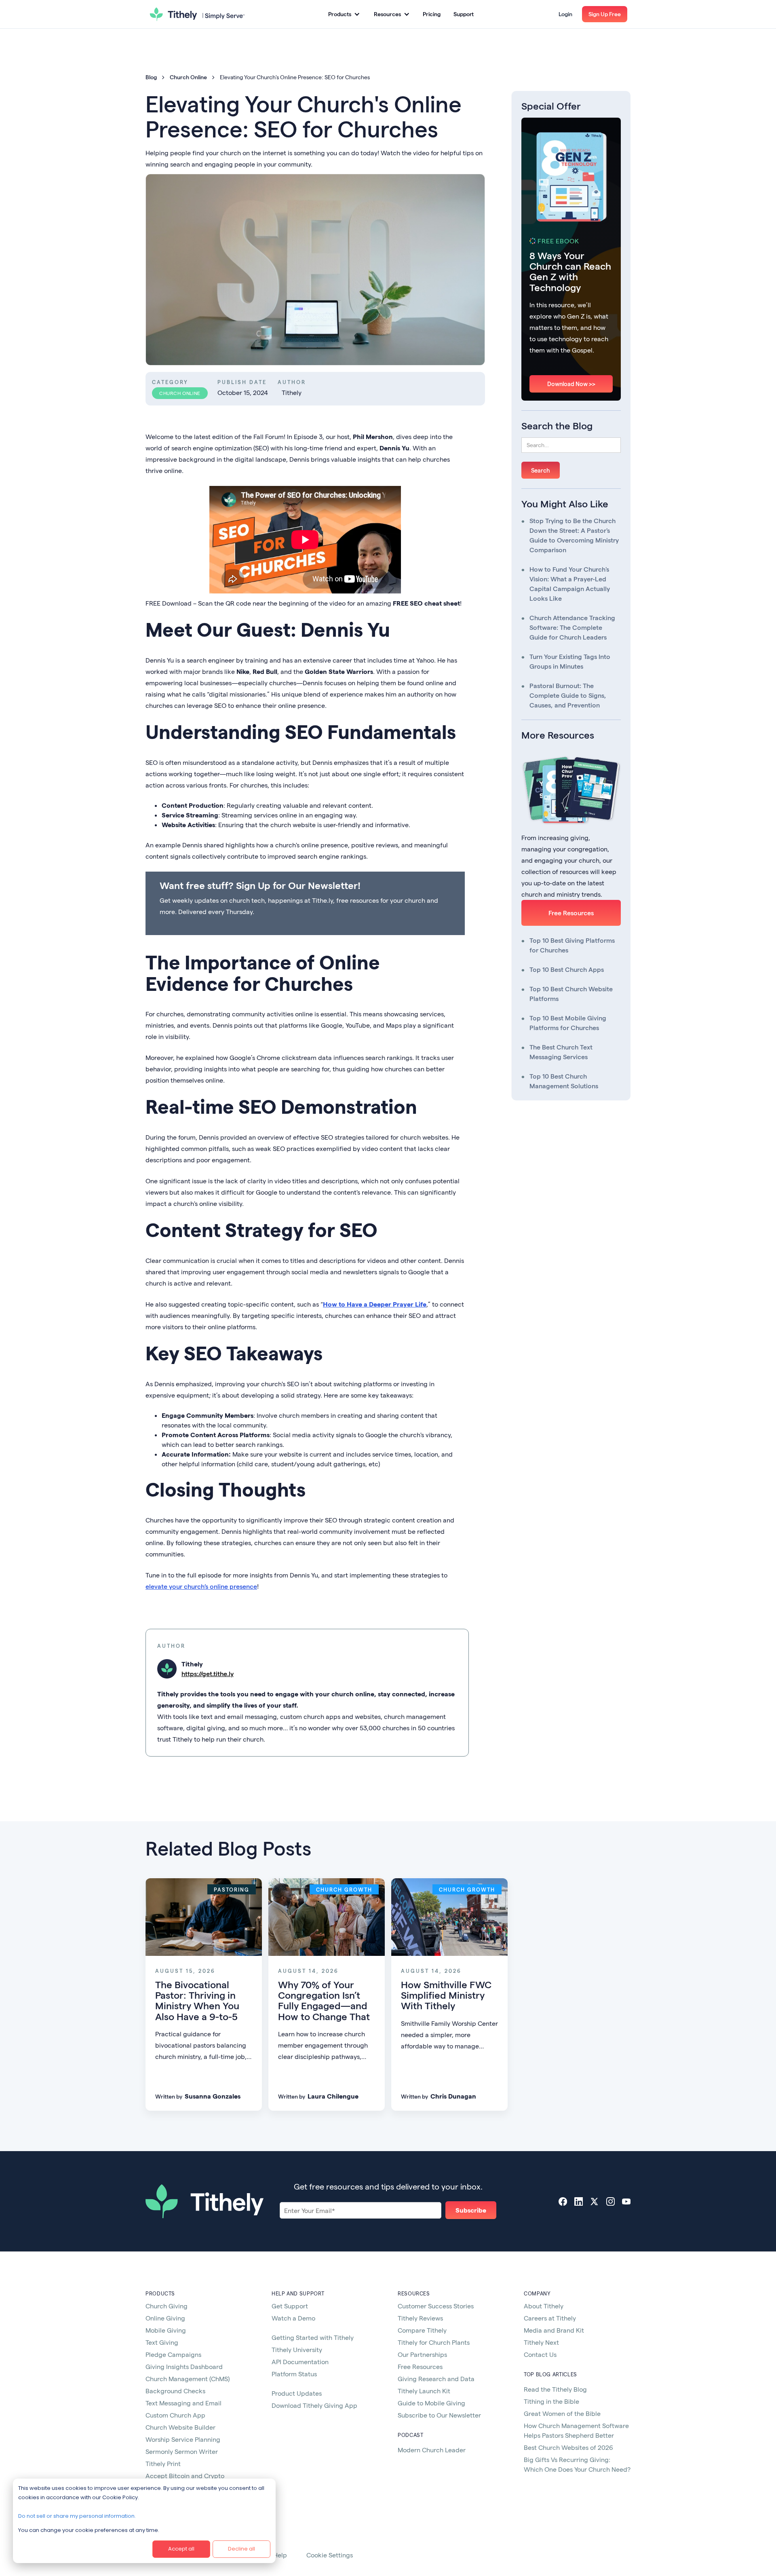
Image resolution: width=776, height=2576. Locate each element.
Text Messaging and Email (183, 2403)
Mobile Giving (166, 2330)
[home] (197, 14)
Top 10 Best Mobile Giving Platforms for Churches (568, 1023)
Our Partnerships (422, 2354)
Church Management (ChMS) (188, 2379)
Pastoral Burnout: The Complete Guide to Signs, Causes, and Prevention (568, 695)
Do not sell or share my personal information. (77, 2516)
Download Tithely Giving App (314, 2405)
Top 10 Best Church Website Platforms (571, 993)
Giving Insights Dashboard (184, 2366)
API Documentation (300, 2362)
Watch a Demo (293, 2318)
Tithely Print (163, 2463)
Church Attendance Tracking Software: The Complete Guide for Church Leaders (572, 627)
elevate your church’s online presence (201, 1586)
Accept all (181, 2549)
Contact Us (540, 2354)
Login (565, 14)
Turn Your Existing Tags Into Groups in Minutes (570, 661)
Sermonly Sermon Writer (182, 2451)
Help (280, 2555)
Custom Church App (175, 2415)
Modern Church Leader (432, 2450)
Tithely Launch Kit (424, 2391)
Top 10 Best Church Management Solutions (564, 1081)
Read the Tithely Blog (555, 2389)
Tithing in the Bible (551, 2401)
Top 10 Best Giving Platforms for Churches (572, 945)
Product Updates (297, 2393)
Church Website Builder (180, 2427)
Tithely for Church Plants (434, 2342)
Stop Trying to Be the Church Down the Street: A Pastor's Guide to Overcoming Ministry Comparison (574, 535)
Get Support (290, 2306)
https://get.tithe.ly (208, 1673)
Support (464, 14)
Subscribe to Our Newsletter (439, 2415)
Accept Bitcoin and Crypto (185, 2476)
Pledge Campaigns (173, 2354)
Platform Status (294, 2374)
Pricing (432, 14)
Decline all (241, 2549)
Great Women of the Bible (562, 2413)
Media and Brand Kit (554, 2330)
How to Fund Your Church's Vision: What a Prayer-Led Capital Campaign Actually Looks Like (570, 584)
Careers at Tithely (550, 2318)
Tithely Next (541, 2342)
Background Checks (175, 2391)
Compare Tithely (422, 2330)
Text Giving (162, 2342)
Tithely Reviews (420, 2318)
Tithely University (297, 2349)
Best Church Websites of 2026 (568, 2447)
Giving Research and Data (436, 2379)
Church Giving (167, 2306)
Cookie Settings (330, 2555)
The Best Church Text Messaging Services (561, 1052)
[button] (344, 14)
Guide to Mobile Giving (431, 2403)
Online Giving (165, 2318)
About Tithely (544, 2306)
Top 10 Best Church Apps (567, 969)
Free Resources (571, 913)
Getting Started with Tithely (313, 2337)
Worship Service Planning (183, 2439)
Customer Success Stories (436, 2306)
